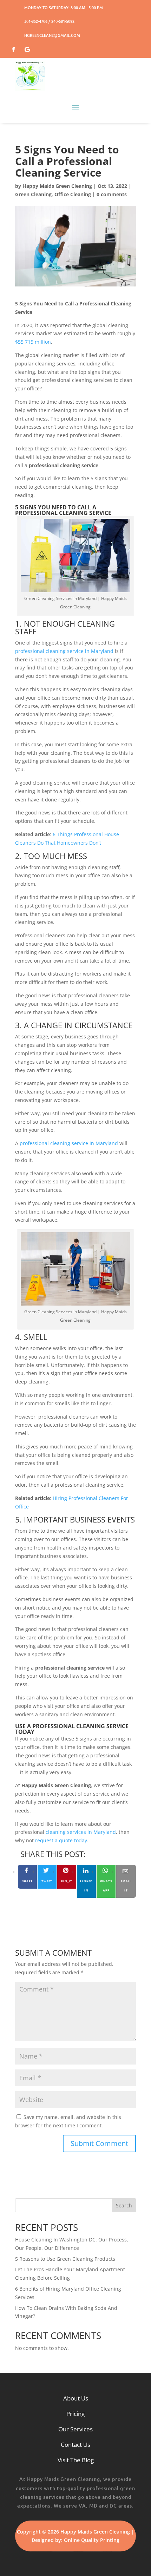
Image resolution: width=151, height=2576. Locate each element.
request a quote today (61, 1840)
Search (124, 2205)
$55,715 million (33, 342)
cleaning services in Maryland (81, 1832)
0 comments (112, 194)
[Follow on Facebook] (13, 48)
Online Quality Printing (92, 2540)
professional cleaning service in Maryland (64, 651)
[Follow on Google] (27, 48)
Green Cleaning (33, 194)
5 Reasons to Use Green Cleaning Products (65, 2259)
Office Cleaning (73, 194)
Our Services (75, 2429)
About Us (76, 2398)
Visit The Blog (76, 2460)
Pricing (75, 2414)
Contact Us (75, 2445)
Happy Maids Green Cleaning (57, 186)
